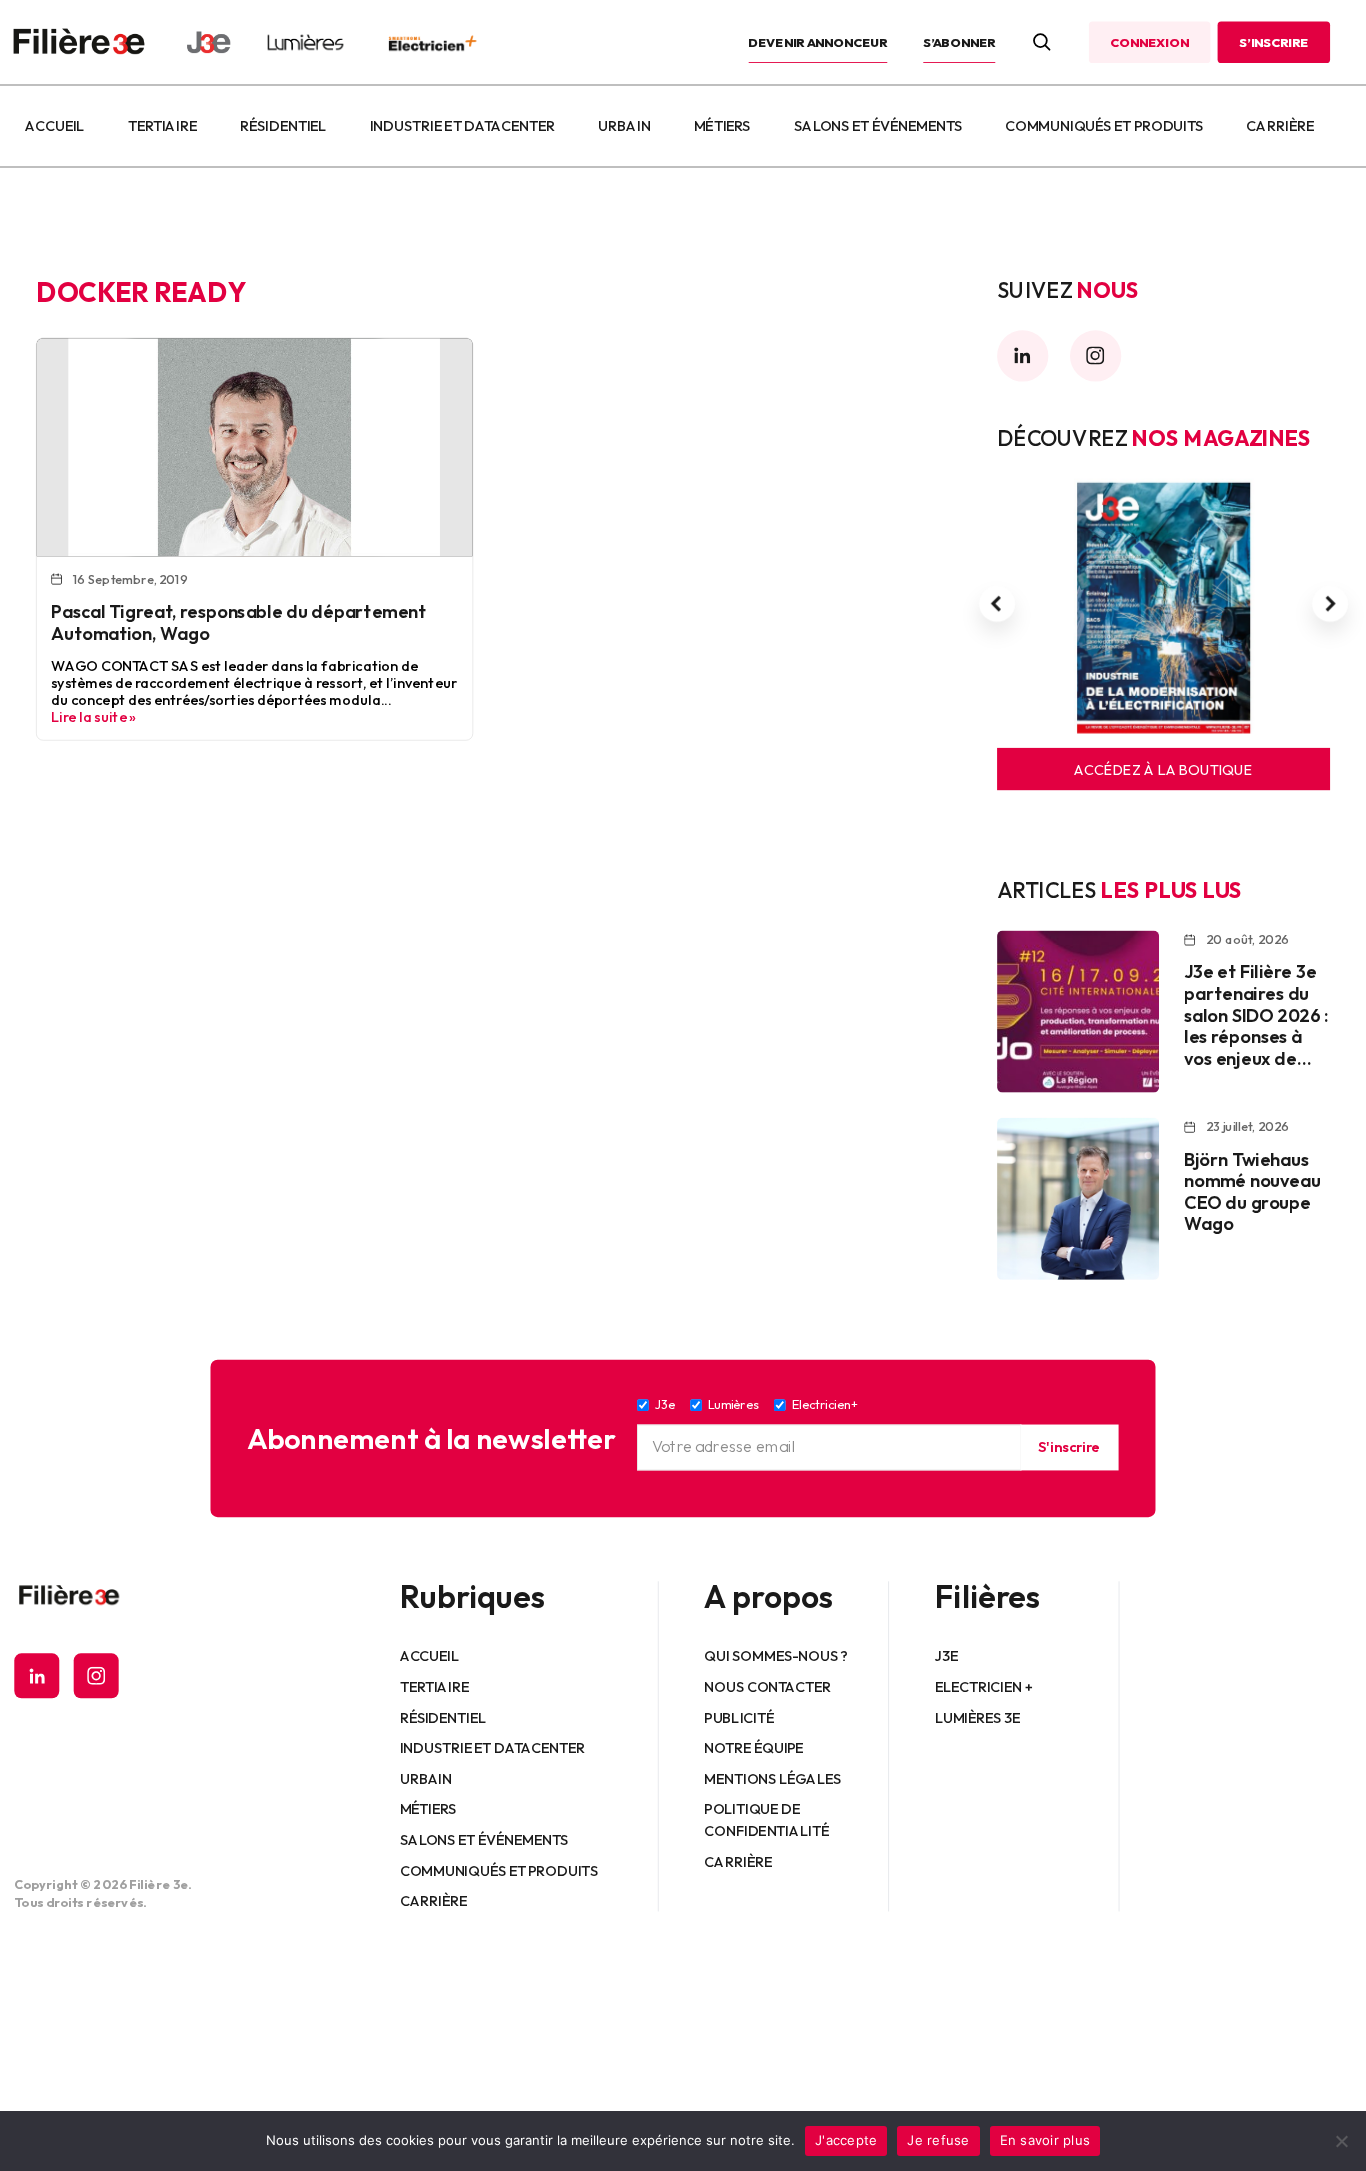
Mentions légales (773, 1778)
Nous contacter (768, 1686)
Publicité (739, 1717)
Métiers (722, 126)
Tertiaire (162, 126)
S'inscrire (1069, 1447)
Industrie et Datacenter (462, 126)
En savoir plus (1045, 2140)
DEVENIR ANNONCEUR (818, 42)
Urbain (624, 126)
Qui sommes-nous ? (776, 1656)
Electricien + (983, 1686)
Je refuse (938, 2140)
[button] (997, 604)
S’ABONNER (959, 42)
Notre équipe (754, 1747)
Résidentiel (283, 126)
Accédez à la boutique (1163, 769)
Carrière (1280, 126)
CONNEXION (1149, 42)
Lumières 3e (978, 1717)
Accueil (54, 126)
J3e (946, 1656)
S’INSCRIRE (1273, 42)
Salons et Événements (878, 126)
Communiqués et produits (1104, 126)
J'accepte (846, 2140)
